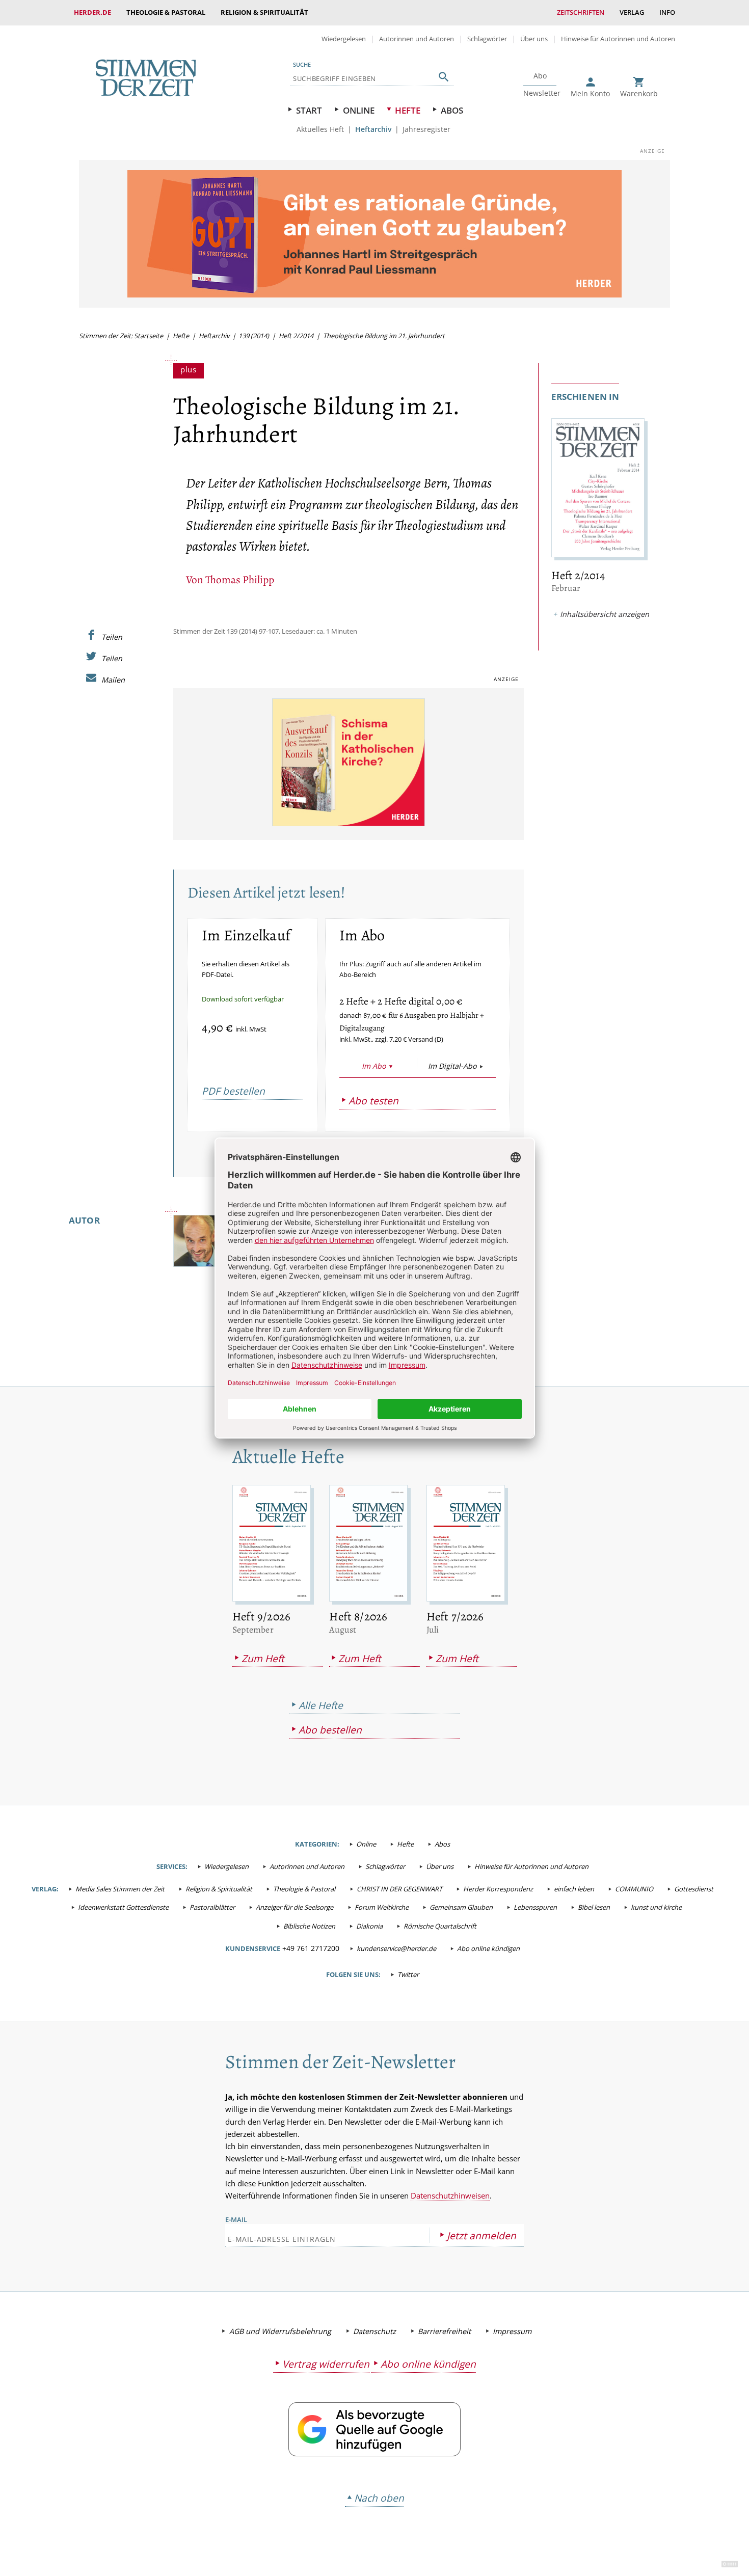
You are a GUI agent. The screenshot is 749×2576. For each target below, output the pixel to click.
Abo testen (373, 1101)
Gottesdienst (694, 1889)
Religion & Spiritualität (264, 12)
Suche (302, 64)
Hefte (408, 110)
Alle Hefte (321, 1705)
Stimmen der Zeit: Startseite (121, 336)
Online (359, 110)
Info (667, 12)
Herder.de (92, 12)
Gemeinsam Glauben (461, 1907)
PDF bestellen (233, 1091)
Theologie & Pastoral (166, 12)
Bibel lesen (594, 1907)
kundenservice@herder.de (396, 1948)
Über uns (534, 39)
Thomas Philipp (240, 579)
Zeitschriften (581, 12)
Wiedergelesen (344, 39)
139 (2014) (254, 336)
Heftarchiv (373, 129)
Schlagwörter (487, 39)
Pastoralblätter (212, 1907)
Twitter (408, 1974)
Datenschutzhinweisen (450, 2195)
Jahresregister (426, 129)
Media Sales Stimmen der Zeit (120, 1889)
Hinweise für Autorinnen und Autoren (618, 39)
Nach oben (379, 2498)
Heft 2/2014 (296, 336)
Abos (452, 110)
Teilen (112, 637)
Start (309, 110)
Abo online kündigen (488, 1948)
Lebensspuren (535, 1907)
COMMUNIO (634, 1889)
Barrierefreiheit (444, 2331)
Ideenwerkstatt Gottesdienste (123, 1907)
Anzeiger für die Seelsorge (295, 1907)
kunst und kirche (656, 1907)
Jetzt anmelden (481, 2235)
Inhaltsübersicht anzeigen (605, 614)
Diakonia (369, 1926)
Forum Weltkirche (382, 1907)
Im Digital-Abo (452, 1066)
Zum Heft (263, 1658)
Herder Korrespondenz (498, 1889)
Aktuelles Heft (320, 129)
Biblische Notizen (309, 1926)
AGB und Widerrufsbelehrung (280, 2331)
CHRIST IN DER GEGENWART (399, 1889)
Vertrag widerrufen (326, 2364)
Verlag (632, 12)
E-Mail (236, 2219)
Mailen (113, 680)
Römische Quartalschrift (440, 1926)
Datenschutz (374, 2331)
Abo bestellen (330, 1730)
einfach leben (574, 1889)
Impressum (512, 2331)
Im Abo (374, 1066)
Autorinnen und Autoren (417, 39)
